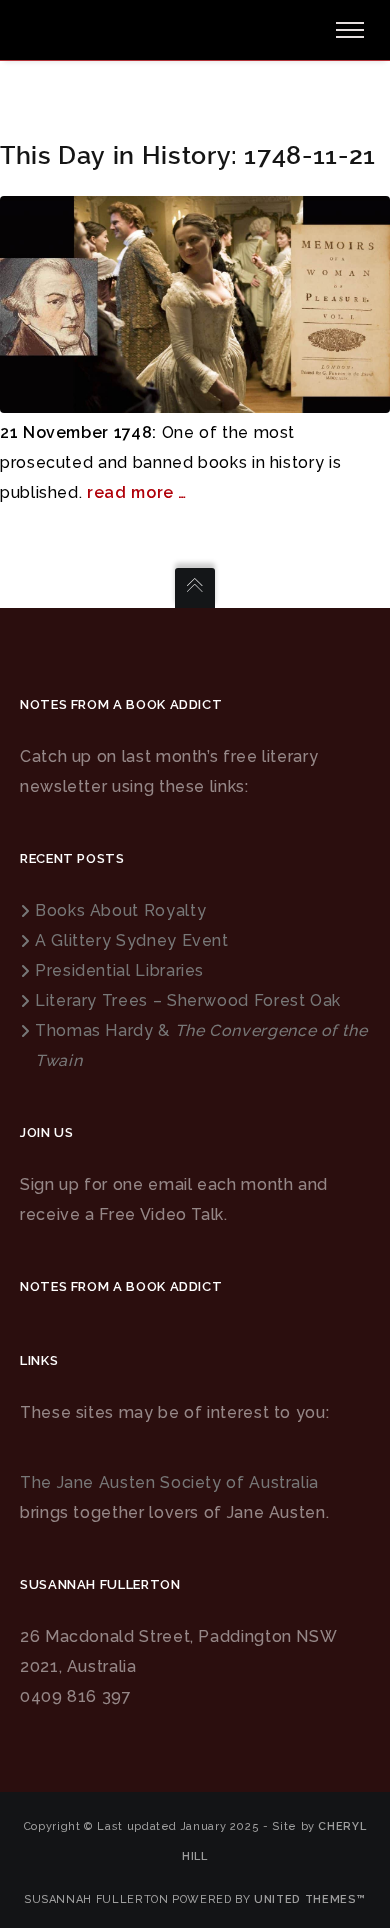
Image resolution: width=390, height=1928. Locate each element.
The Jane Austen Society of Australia (169, 1482)
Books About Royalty (120, 910)
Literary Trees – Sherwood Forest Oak (188, 1000)
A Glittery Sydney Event (132, 940)
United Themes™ (310, 1899)
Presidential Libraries (119, 970)
